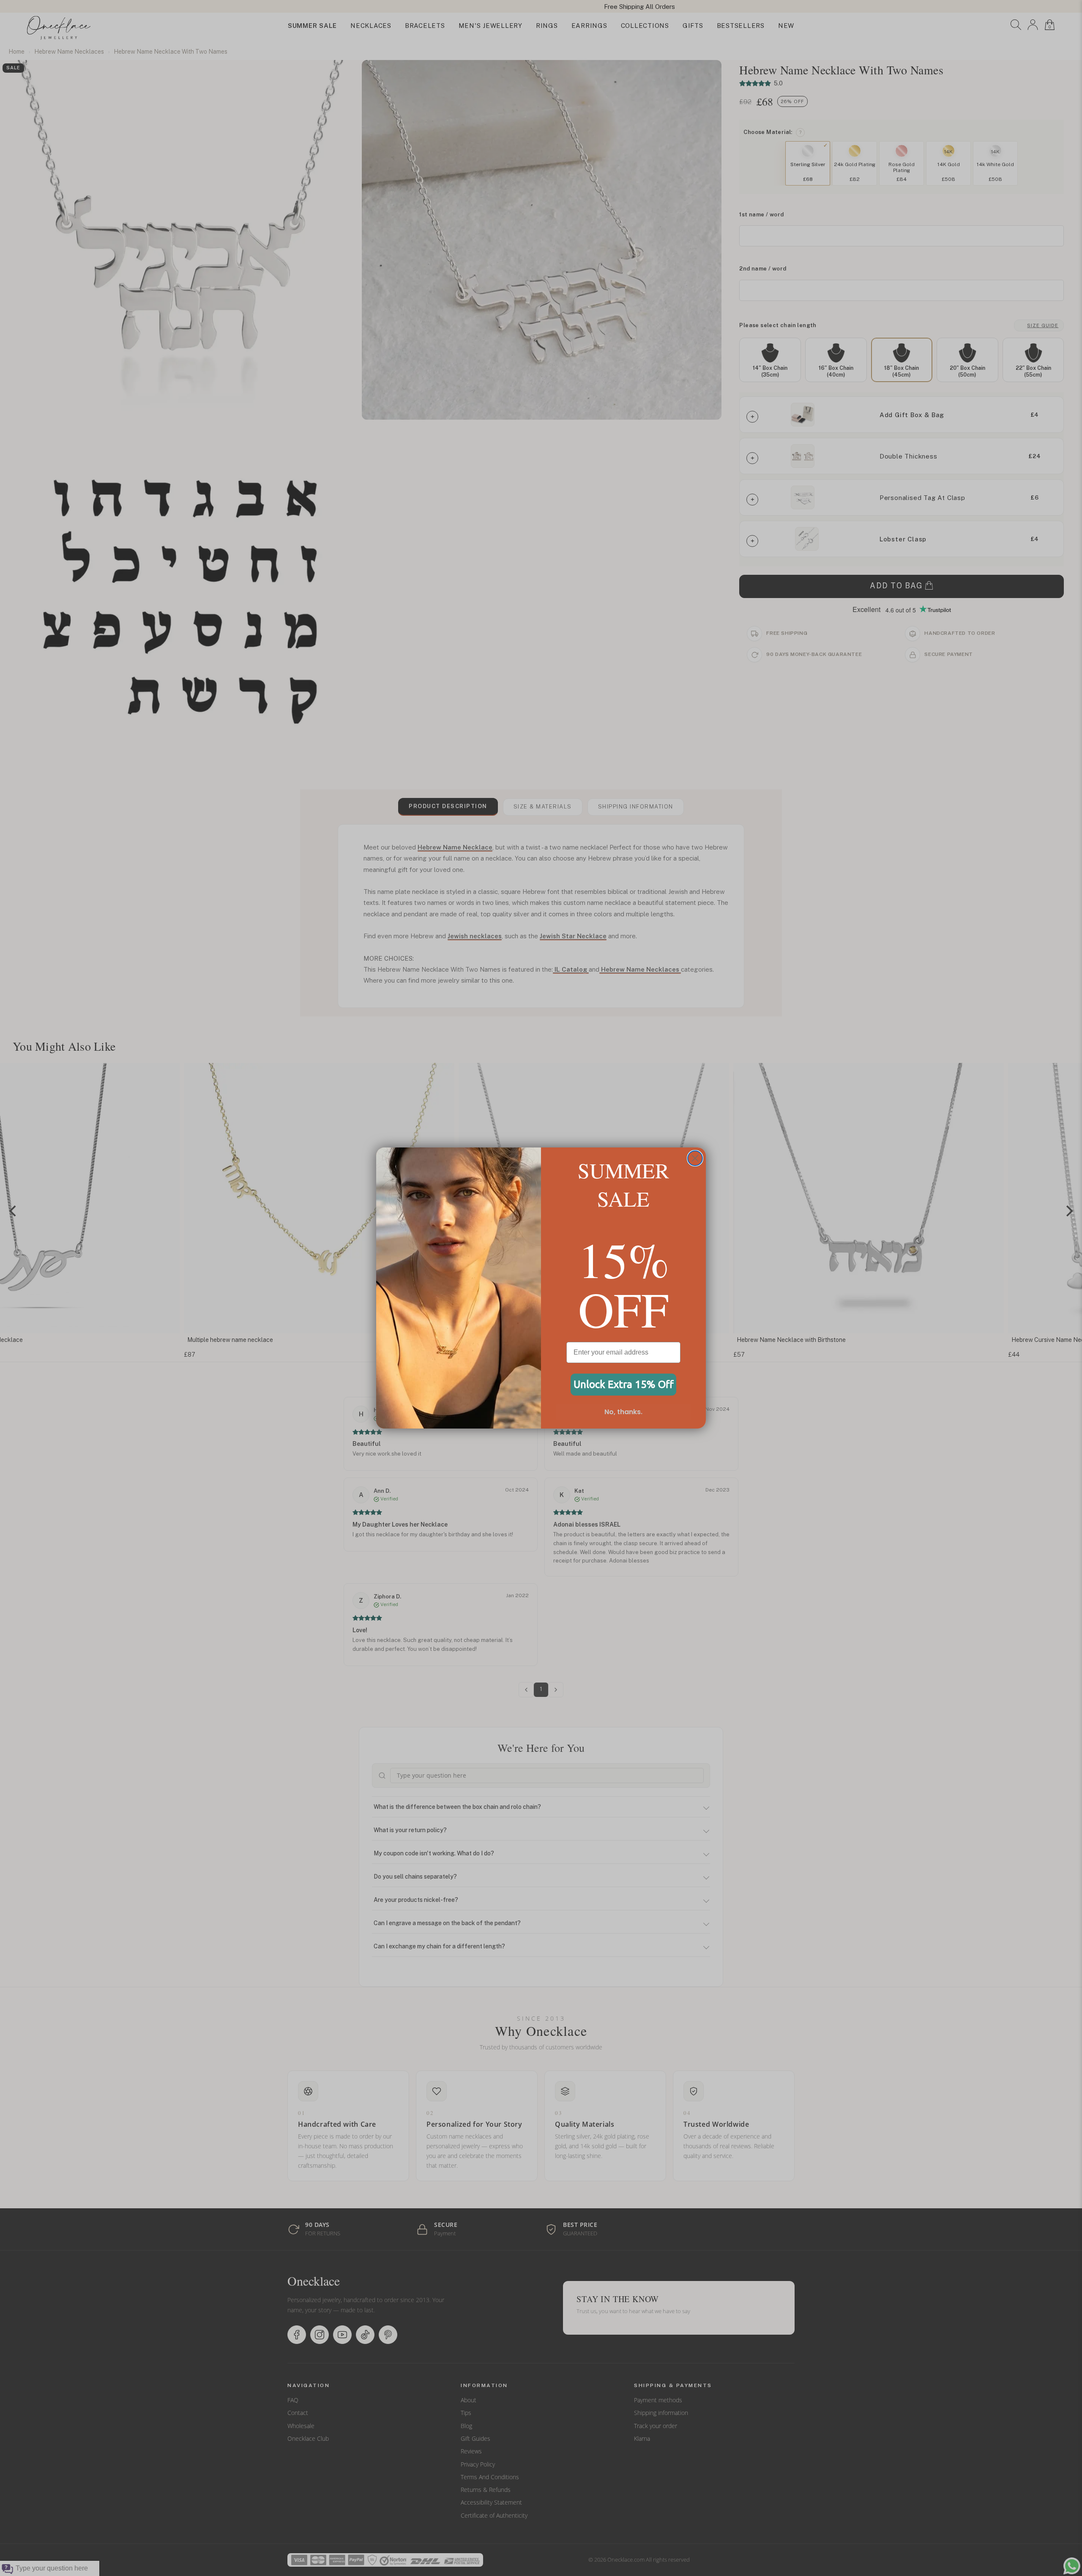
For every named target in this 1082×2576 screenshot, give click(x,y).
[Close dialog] (695, 1158)
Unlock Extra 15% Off (624, 1384)
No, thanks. (623, 1412)
